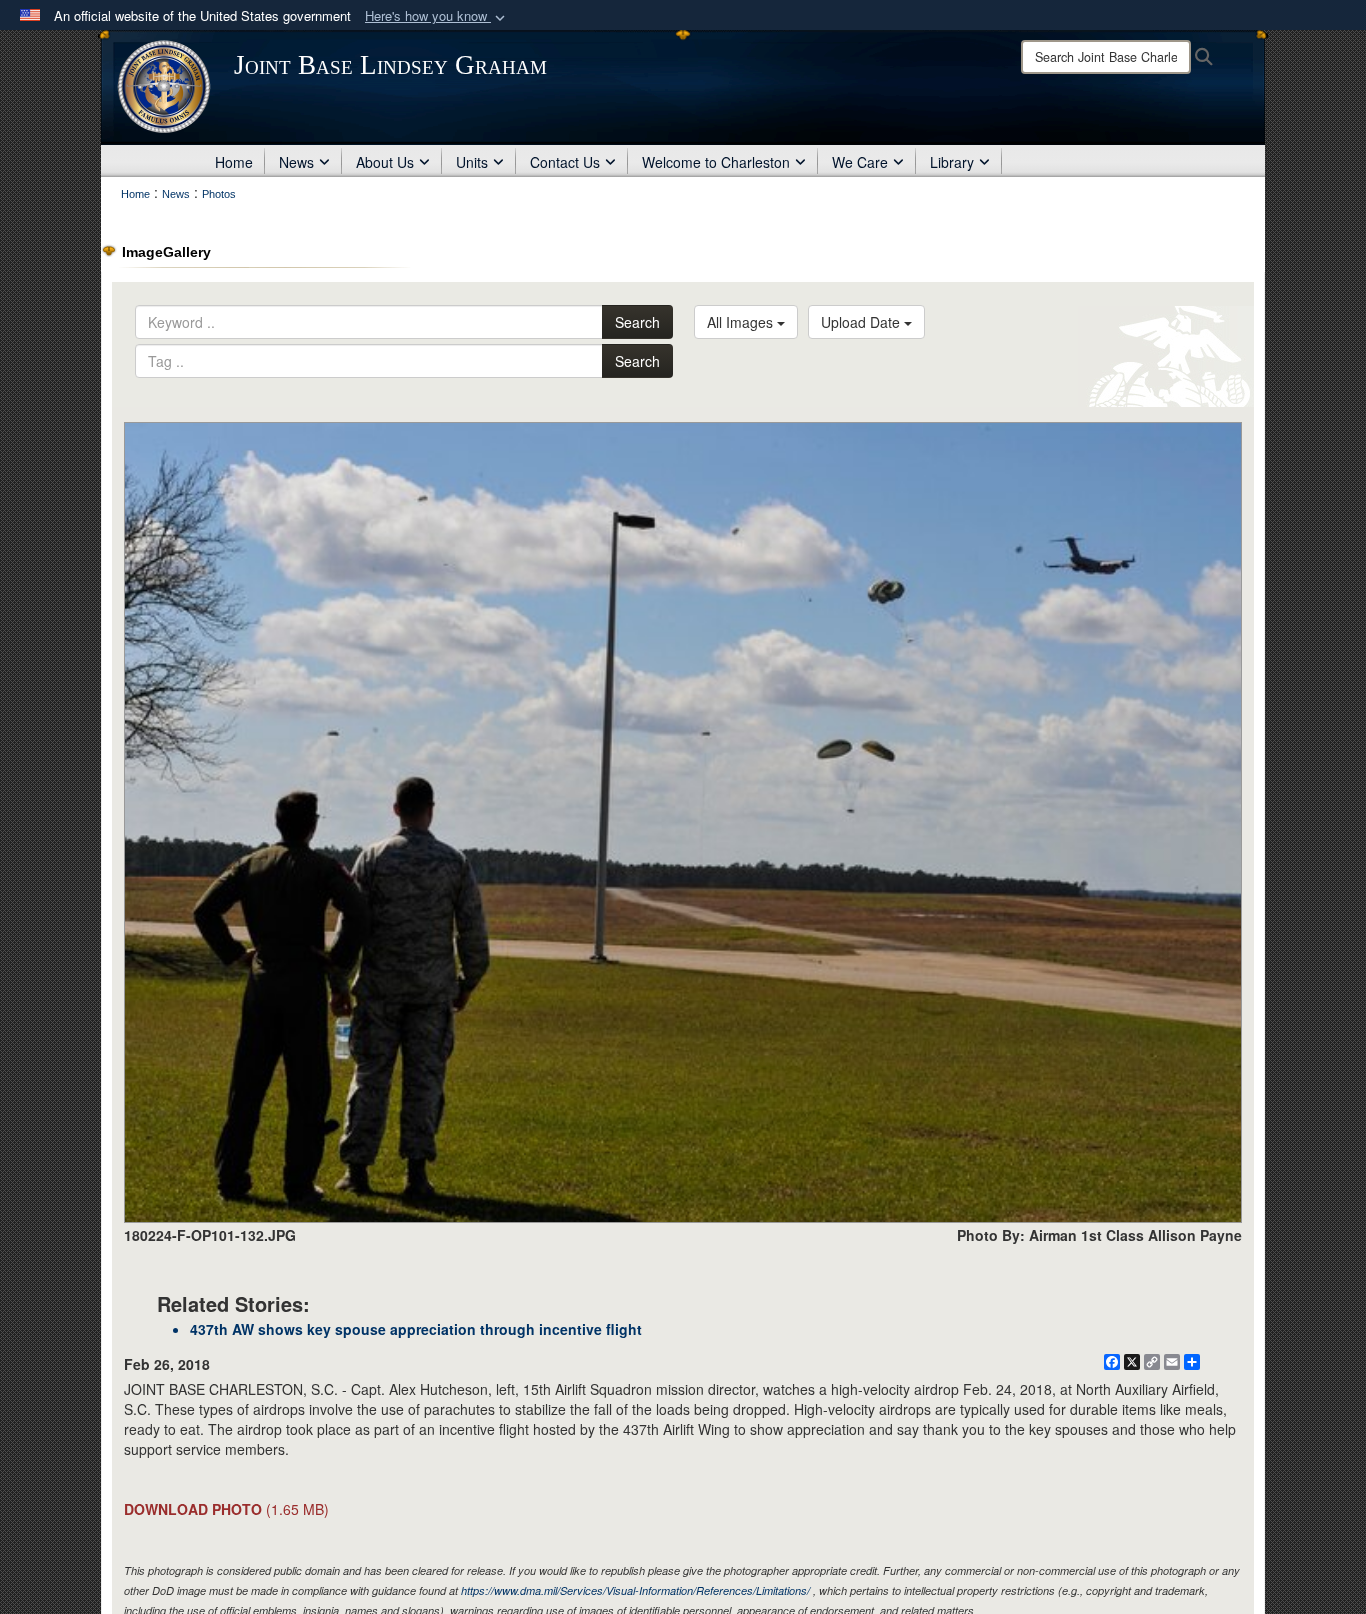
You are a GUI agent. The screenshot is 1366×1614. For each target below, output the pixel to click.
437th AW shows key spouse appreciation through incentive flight (416, 1329)
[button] (437, 16)
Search (637, 322)
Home (234, 162)
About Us (385, 162)
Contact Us (565, 162)
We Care (860, 162)
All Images (742, 322)
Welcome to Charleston (716, 162)
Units (472, 162)
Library (952, 162)
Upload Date (862, 322)
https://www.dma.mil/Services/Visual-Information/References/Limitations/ (635, 1590)
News (296, 162)
